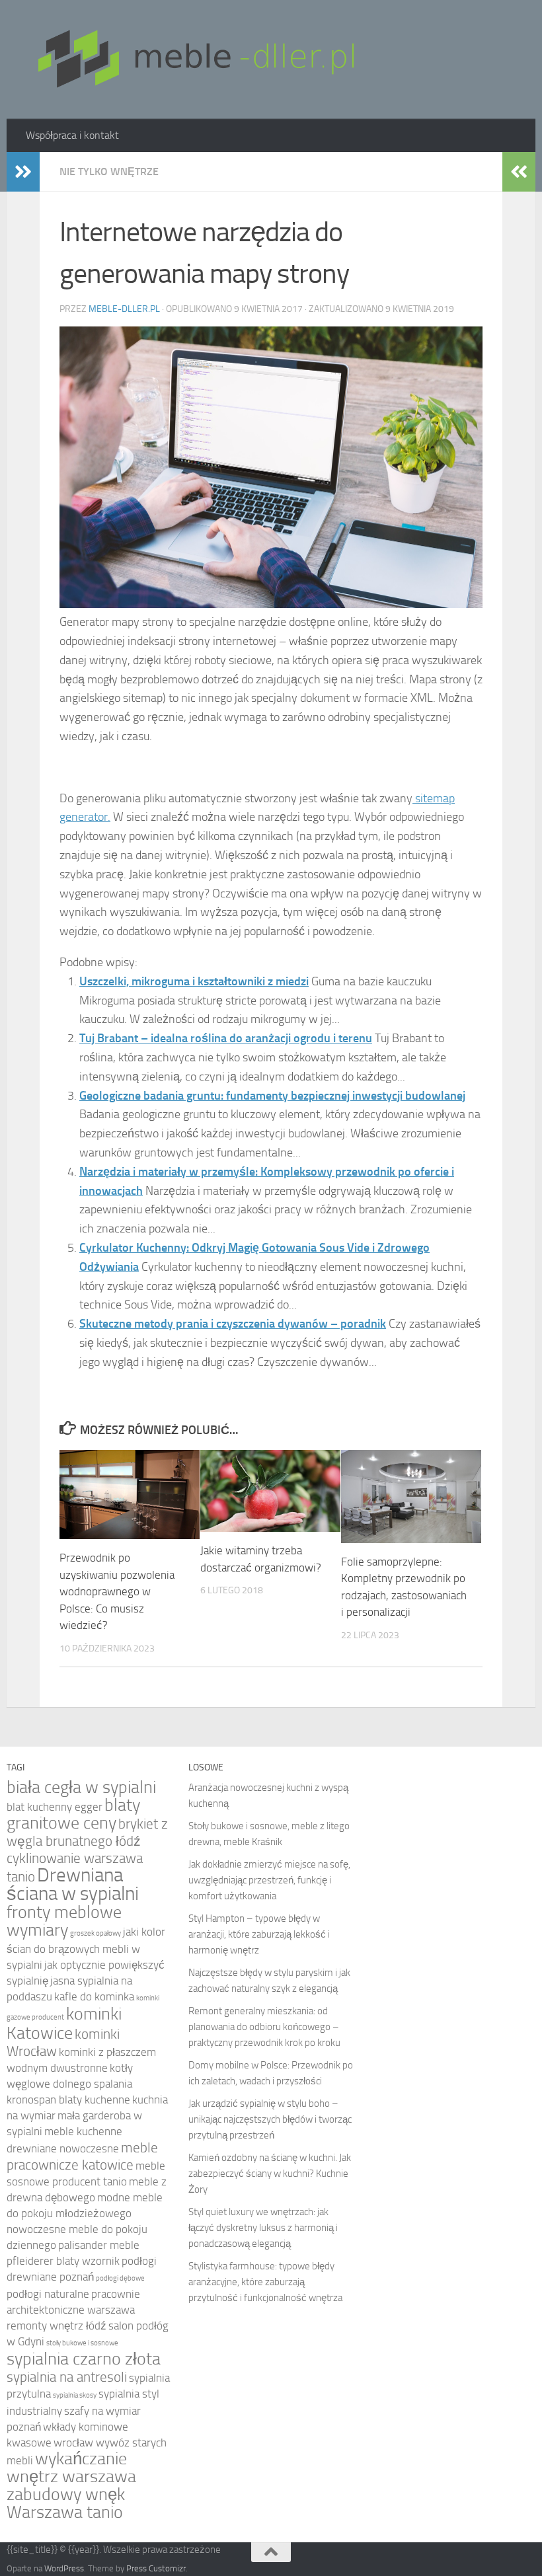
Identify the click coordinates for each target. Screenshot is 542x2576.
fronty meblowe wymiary (64, 1921)
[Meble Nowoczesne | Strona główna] (194, 59)
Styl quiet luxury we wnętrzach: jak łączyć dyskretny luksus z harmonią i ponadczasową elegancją (263, 2228)
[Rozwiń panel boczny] (23, 172)
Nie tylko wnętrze (109, 171)
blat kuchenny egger (55, 1807)
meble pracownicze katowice (82, 2156)
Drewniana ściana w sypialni (73, 1884)
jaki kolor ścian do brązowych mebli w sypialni (86, 1949)
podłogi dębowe (120, 2278)
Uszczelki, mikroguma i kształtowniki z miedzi (194, 981)
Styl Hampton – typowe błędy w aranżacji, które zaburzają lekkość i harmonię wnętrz (259, 1934)
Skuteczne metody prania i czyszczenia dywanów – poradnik (233, 1324)
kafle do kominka (94, 1997)
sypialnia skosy (75, 2395)
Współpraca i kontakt (72, 135)
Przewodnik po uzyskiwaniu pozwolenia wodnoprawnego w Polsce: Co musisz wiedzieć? (117, 1591)
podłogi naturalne (48, 2294)
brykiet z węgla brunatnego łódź (87, 1832)
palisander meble (99, 2245)
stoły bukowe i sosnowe (82, 2343)
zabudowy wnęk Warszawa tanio (66, 2503)
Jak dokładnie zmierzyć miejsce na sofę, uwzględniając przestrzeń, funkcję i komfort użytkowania (269, 1880)
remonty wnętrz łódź (57, 2326)
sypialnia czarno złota (84, 2359)
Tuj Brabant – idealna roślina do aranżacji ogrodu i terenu (226, 1038)
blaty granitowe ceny (73, 1814)
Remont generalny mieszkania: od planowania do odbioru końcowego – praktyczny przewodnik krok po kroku (264, 2027)
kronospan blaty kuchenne (68, 2100)
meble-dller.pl (124, 309)
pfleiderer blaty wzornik (63, 2261)
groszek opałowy (96, 1933)
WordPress (64, 2568)
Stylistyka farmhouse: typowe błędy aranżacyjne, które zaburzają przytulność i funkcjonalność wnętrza (265, 2282)
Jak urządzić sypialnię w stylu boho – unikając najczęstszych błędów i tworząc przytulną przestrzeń (270, 2119)
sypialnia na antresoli (67, 2377)
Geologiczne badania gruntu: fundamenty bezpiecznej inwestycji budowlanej (272, 1096)
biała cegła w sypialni (81, 1787)
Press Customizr (156, 2568)
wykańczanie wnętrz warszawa (71, 2468)
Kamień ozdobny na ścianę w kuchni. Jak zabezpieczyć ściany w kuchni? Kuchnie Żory (270, 2174)
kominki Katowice (64, 2024)
